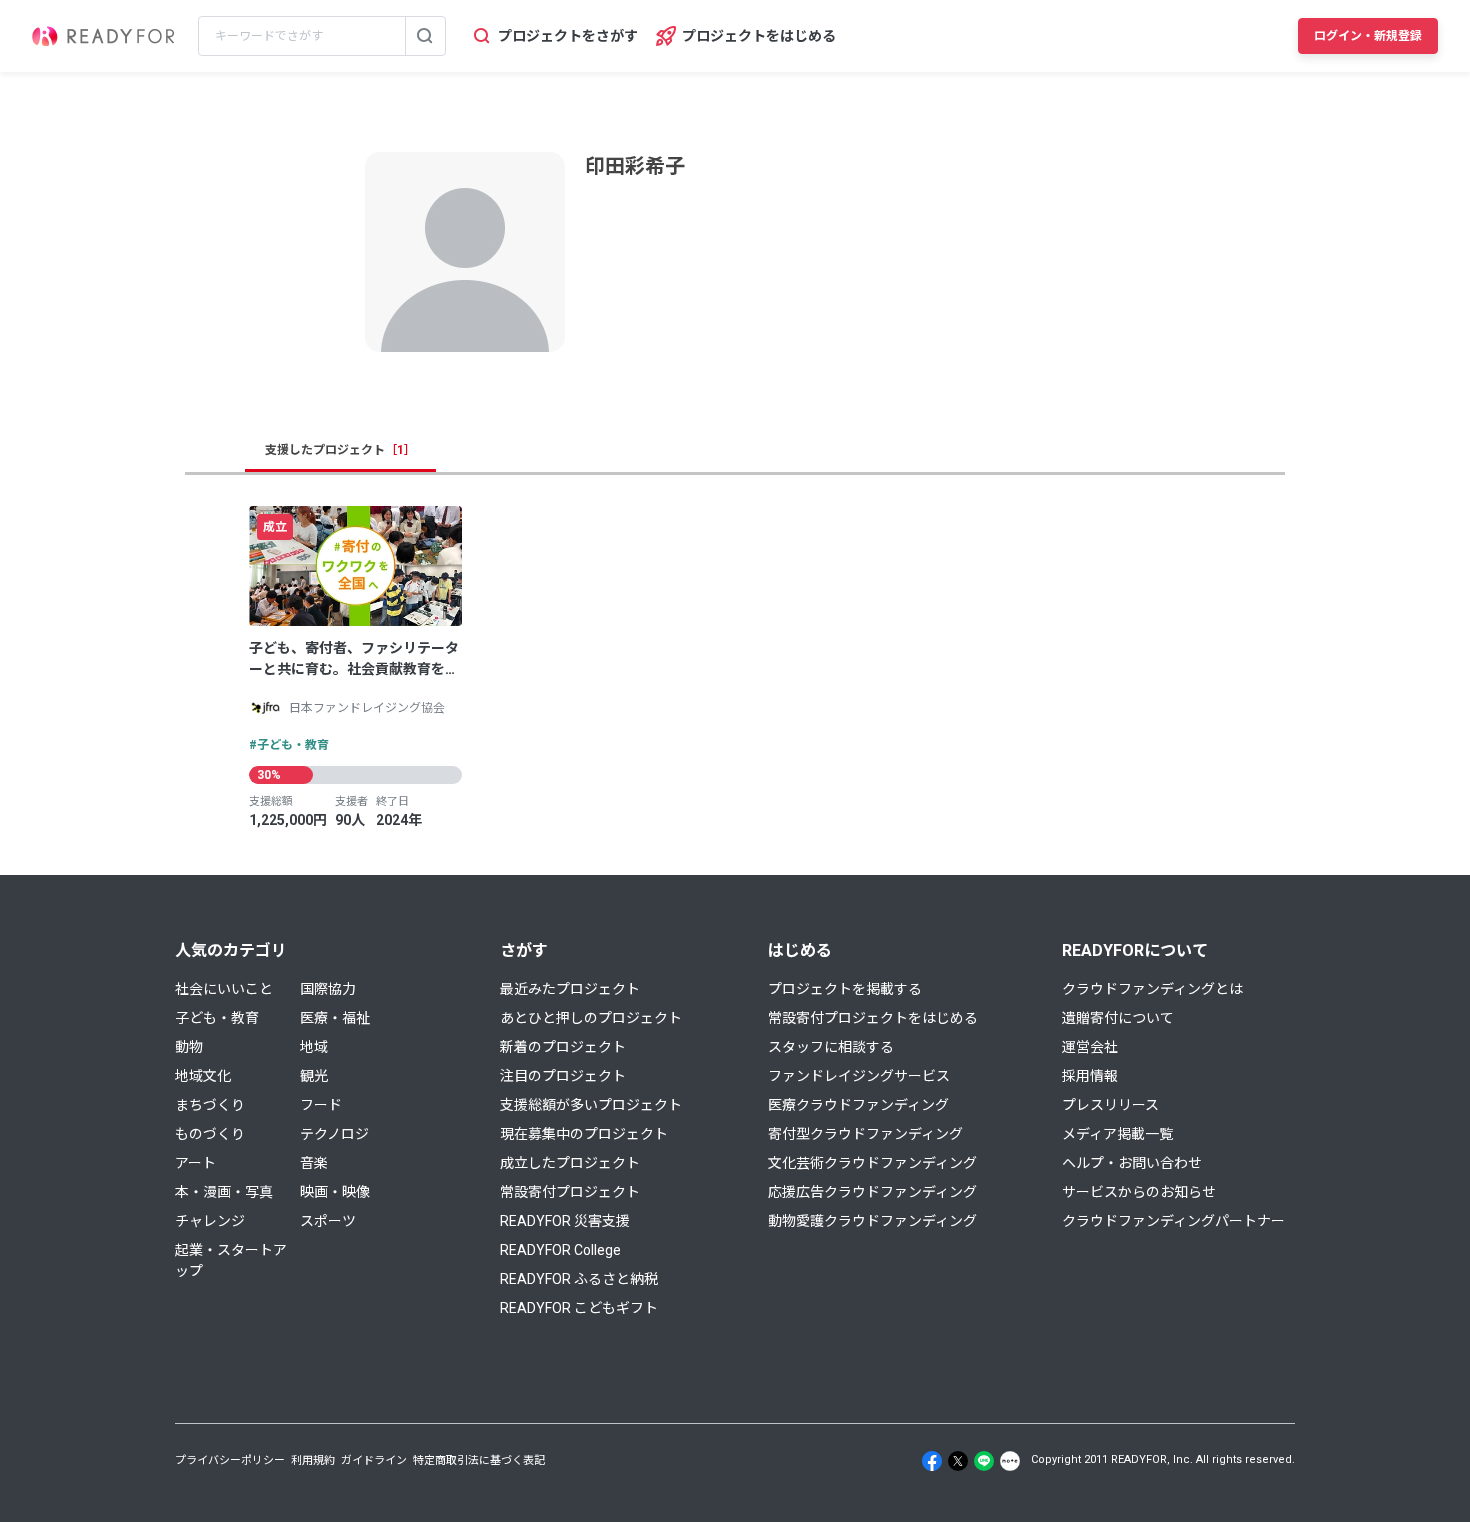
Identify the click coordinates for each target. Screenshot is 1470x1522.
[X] (958, 1461)
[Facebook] (932, 1461)
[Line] (984, 1461)
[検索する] (425, 36)
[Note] (1010, 1461)
